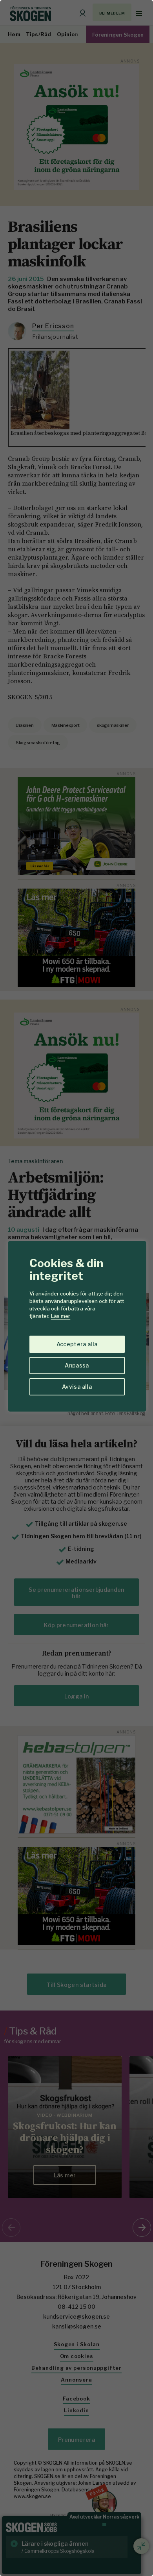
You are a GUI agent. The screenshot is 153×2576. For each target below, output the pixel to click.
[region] (76, 1288)
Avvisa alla (77, 1387)
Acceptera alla (77, 1344)
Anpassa (77, 1365)
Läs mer (61, 1316)
